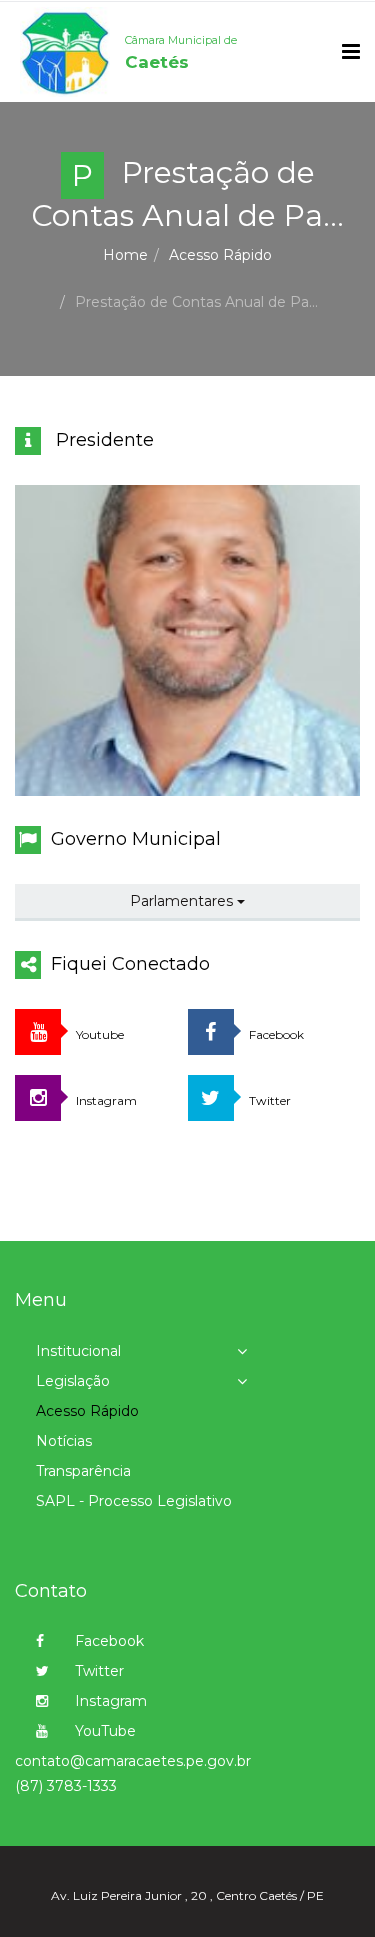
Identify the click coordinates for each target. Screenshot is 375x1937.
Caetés (181, 52)
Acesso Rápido (220, 255)
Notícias (64, 1441)
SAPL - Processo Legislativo (134, 1501)
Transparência (83, 1471)
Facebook (107, 1641)
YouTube (103, 1731)
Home (125, 255)
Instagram (109, 1701)
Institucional (78, 1351)
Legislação (73, 1381)
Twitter (97, 1671)
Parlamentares (183, 901)
